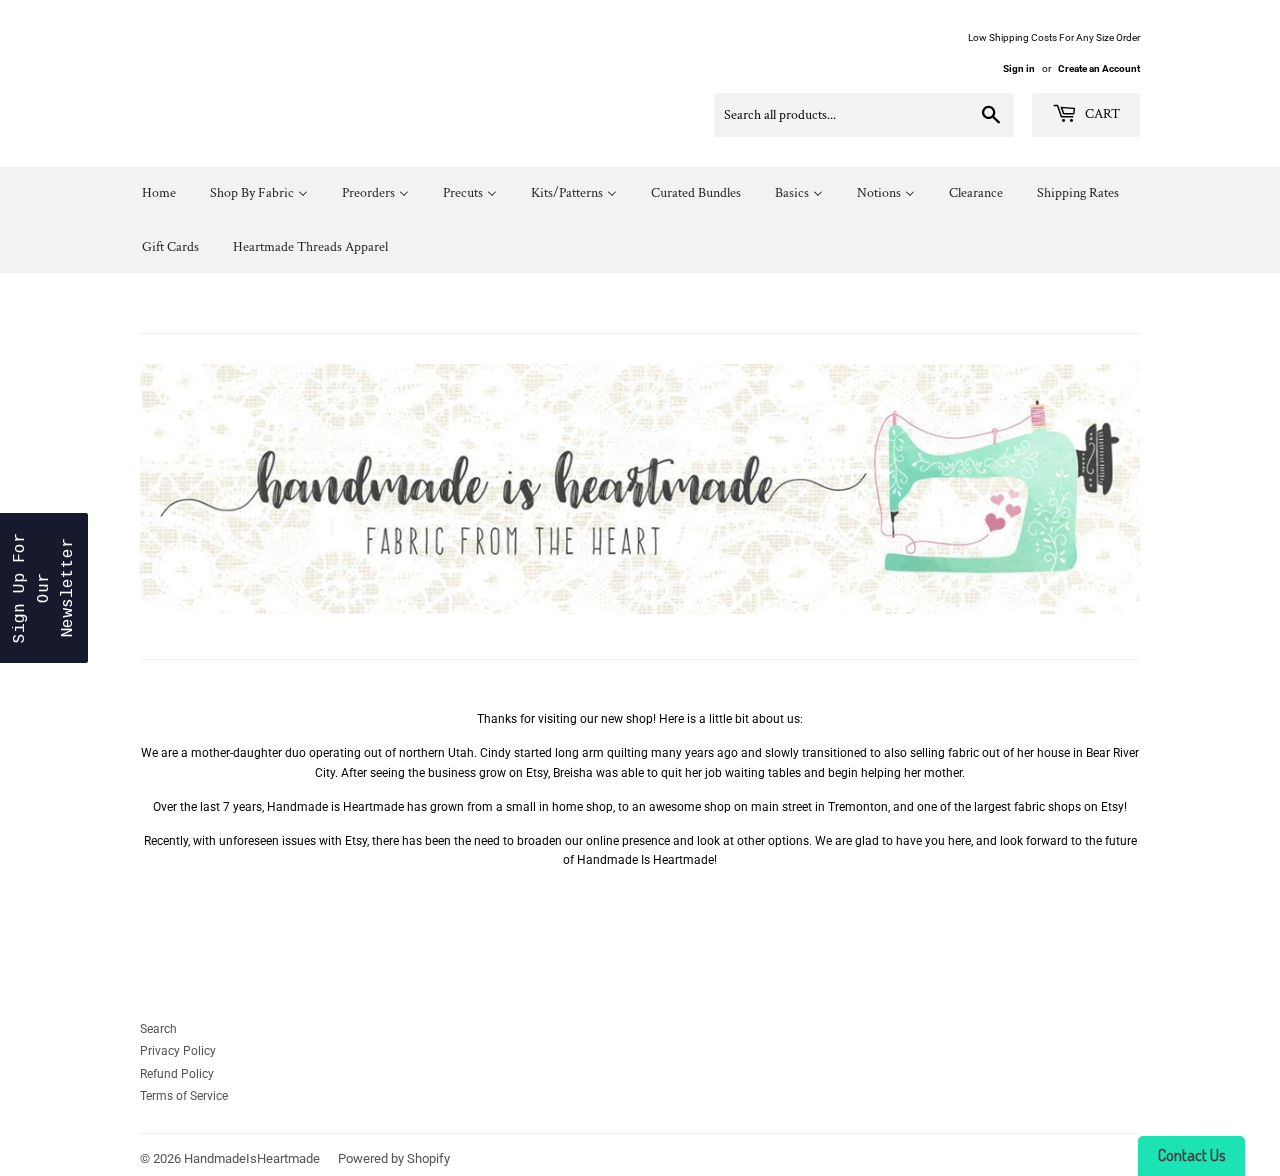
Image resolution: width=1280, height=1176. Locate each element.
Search (158, 1029)
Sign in (1019, 68)
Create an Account (1099, 68)
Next (1097, 489)
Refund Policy (177, 1074)
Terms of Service (184, 1096)
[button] (44, 588)
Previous (182, 489)
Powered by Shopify (394, 1158)
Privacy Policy (178, 1051)
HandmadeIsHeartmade (252, 1158)
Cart (1101, 114)
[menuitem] (159, 193)
